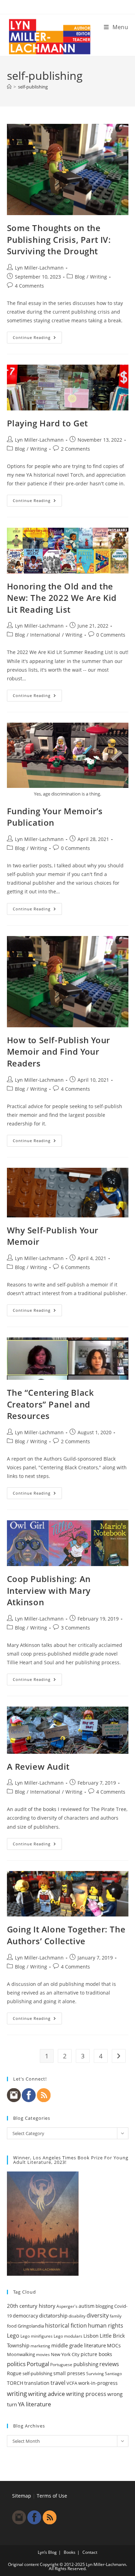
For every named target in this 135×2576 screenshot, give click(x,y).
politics (16, 2364)
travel (58, 2383)
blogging (104, 2306)
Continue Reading (37, 339)
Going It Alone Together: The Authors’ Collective (66, 1935)
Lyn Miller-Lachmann (39, 268)
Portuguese (61, 2365)
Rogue (14, 2373)
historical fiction (66, 2326)
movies (43, 2354)
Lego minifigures (37, 2336)
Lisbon (91, 2336)
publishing (86, 2364)
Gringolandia (31, 2326)
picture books (96, 2354)
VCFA (72, 2383)
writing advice (47, 2394)
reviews (109, 2364)
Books (70, 2552)
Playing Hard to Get (47, 423)
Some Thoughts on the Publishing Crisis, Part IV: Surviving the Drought (59, 239)
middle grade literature (79, 2345)
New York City (65, 2354)
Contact (90, 2552)
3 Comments (75, 1628)
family (116, 2316)
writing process (86, 2394)
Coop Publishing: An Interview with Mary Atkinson (49, 1590)
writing (17, 2394)
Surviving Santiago (104, 2374)
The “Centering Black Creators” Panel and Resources (51, 1404)
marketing (40, 2346)
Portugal (38, 2364)
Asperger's (67, 2306)
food (12, 2326)
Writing (98, 277)
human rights (106, 2326)
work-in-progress (98, 2383)
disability (77, 2316)
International (45, 635)
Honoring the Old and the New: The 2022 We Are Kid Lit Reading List (62, 598)
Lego (13, 2336)
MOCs (114, 2346)
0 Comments (111, 635)
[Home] (9, 87)
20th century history (31, 2306)
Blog (80, 277)
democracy (25, 2316)
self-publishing (33, 87)
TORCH (15, 2383)
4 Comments (29, 286)
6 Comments (75, 1267)
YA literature (35, 2404)
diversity (98, 2315)
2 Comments (75, 449)
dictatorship (53, 2315)
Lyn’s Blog (47, 2552)
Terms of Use (52, 2496)
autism (87, 2306)
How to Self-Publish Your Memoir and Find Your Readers (58, 1052)
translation (37, 2383)
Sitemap (22, 2496)
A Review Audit (38, 1766)
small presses (69, 2373)
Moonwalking (21, 2354)
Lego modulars (68, 2336)
